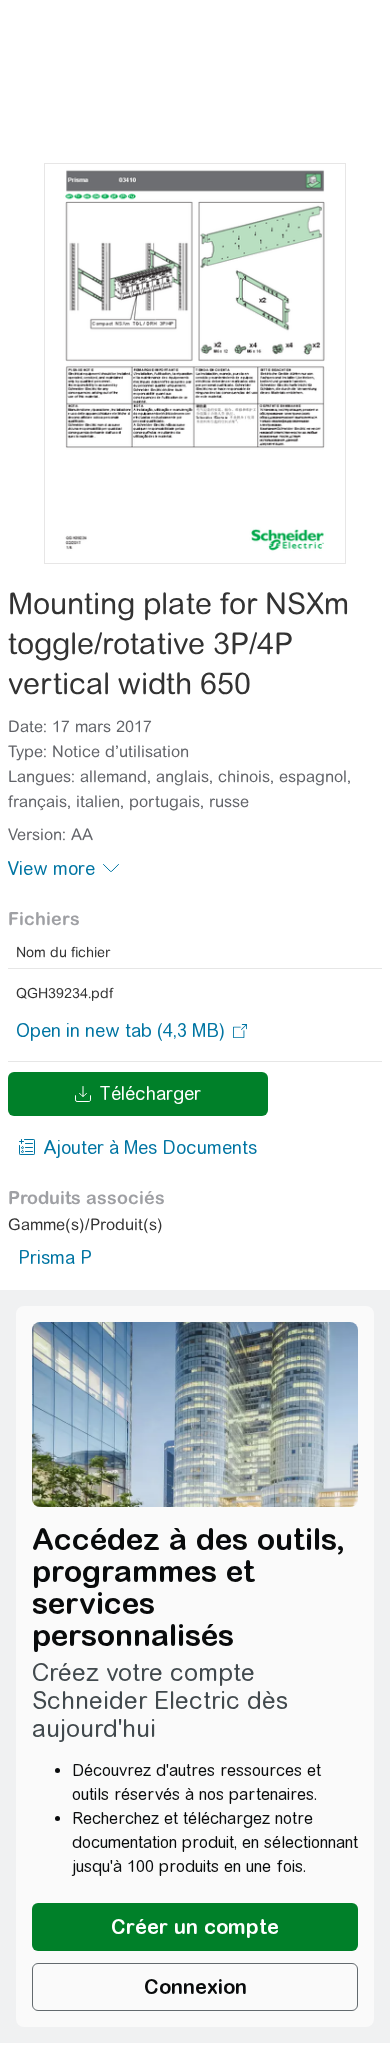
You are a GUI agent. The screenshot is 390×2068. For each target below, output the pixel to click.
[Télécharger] (194, 363)
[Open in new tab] (120, 1031)
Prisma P (55, 1257)
